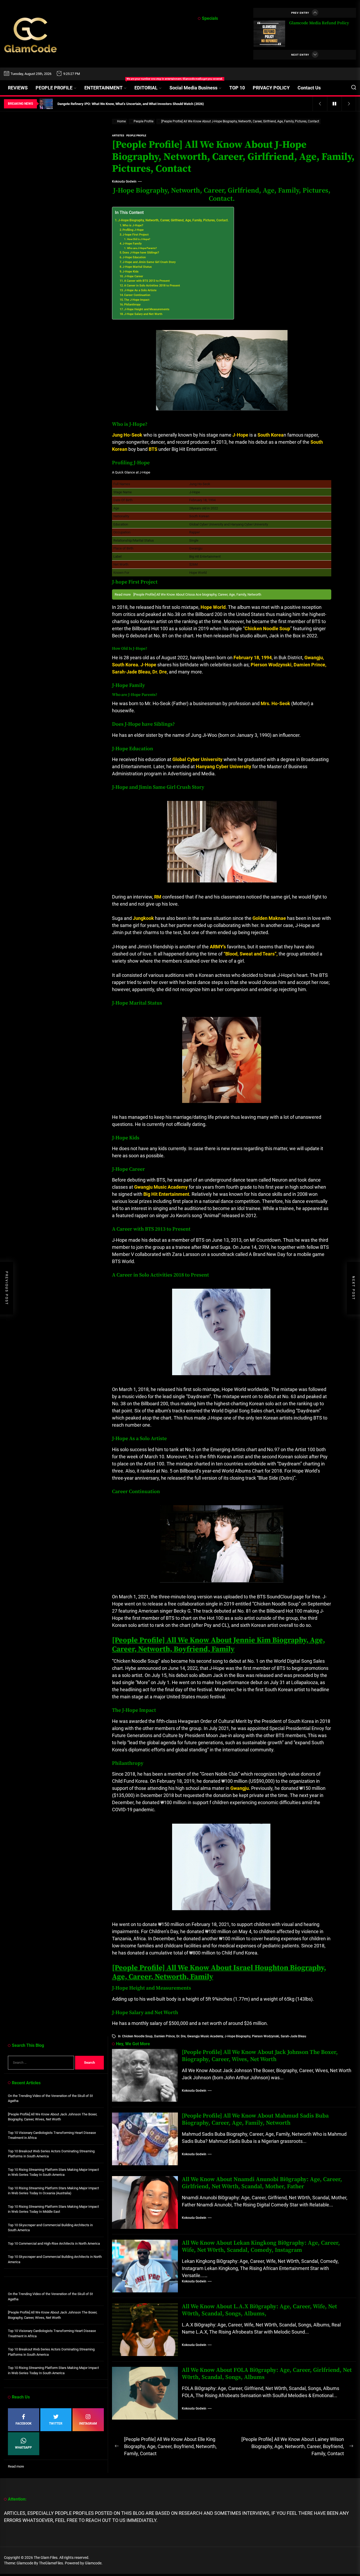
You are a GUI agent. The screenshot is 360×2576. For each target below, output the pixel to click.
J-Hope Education (134, 257)
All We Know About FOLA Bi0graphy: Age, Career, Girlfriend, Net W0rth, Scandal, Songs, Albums (267, 2374)
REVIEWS (18, 88)
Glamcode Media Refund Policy (319, 23)
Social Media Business (193, 88)
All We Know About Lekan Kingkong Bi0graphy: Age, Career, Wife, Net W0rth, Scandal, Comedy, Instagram (261, 2246)
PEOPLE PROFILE (54, 88)
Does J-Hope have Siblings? (141, 253)
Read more (16, 2467)
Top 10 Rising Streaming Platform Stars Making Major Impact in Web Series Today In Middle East (53, 2209)
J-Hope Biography (237, 2036)
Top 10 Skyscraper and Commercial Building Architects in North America (55, 2259)
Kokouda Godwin (124, 181)
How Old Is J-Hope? (139, 239)
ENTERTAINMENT (107, 85)
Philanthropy (132, 305)
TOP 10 (237, 88)
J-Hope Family (132, 244)
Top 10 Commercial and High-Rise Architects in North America (54, 2243)
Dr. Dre (181, 2036)
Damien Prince (164, 2036)
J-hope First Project (136, 235)
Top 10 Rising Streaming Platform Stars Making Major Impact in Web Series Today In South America (53, 2172)
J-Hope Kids (131, 272)
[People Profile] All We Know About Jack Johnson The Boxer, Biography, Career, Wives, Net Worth (260, 2056)
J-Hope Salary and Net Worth (143, 314)
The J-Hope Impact (137, 300)
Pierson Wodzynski (266, 2036)
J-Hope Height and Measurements (147, 309)
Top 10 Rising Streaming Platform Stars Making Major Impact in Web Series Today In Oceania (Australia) (53, 2191)
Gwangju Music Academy (205, 2036)
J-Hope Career (134, 276)
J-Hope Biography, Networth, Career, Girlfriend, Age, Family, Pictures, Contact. (173, 220)
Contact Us (309, 88)
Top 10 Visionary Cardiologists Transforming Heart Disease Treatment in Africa (52, 2135)
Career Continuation (137, 295)
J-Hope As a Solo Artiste (140, 290)
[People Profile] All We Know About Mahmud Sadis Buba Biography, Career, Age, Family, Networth (255, 2119)
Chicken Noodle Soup (137, 2036)
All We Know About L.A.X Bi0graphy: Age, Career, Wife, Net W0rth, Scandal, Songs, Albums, (259, 2310)
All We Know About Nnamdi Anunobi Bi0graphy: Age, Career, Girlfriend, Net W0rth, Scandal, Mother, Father (262, 2183)
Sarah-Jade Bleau (293, 2036)
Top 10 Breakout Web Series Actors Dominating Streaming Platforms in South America (51, 2154)
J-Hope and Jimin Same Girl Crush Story (149, 262)
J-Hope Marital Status (137, 267)
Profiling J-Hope (133, 230)
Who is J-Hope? (133, 225)
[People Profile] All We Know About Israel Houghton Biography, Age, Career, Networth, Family (219, 1972)
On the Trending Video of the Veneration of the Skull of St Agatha (50, 2098)
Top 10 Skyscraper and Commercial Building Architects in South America (50, 2228)
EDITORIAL (146, 88)
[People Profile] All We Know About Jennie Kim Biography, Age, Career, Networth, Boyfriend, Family (218, 1645)
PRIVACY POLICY (271, 88)
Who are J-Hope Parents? (142, 248)
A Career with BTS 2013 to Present (147, 281)
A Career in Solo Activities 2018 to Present (152, 286)
